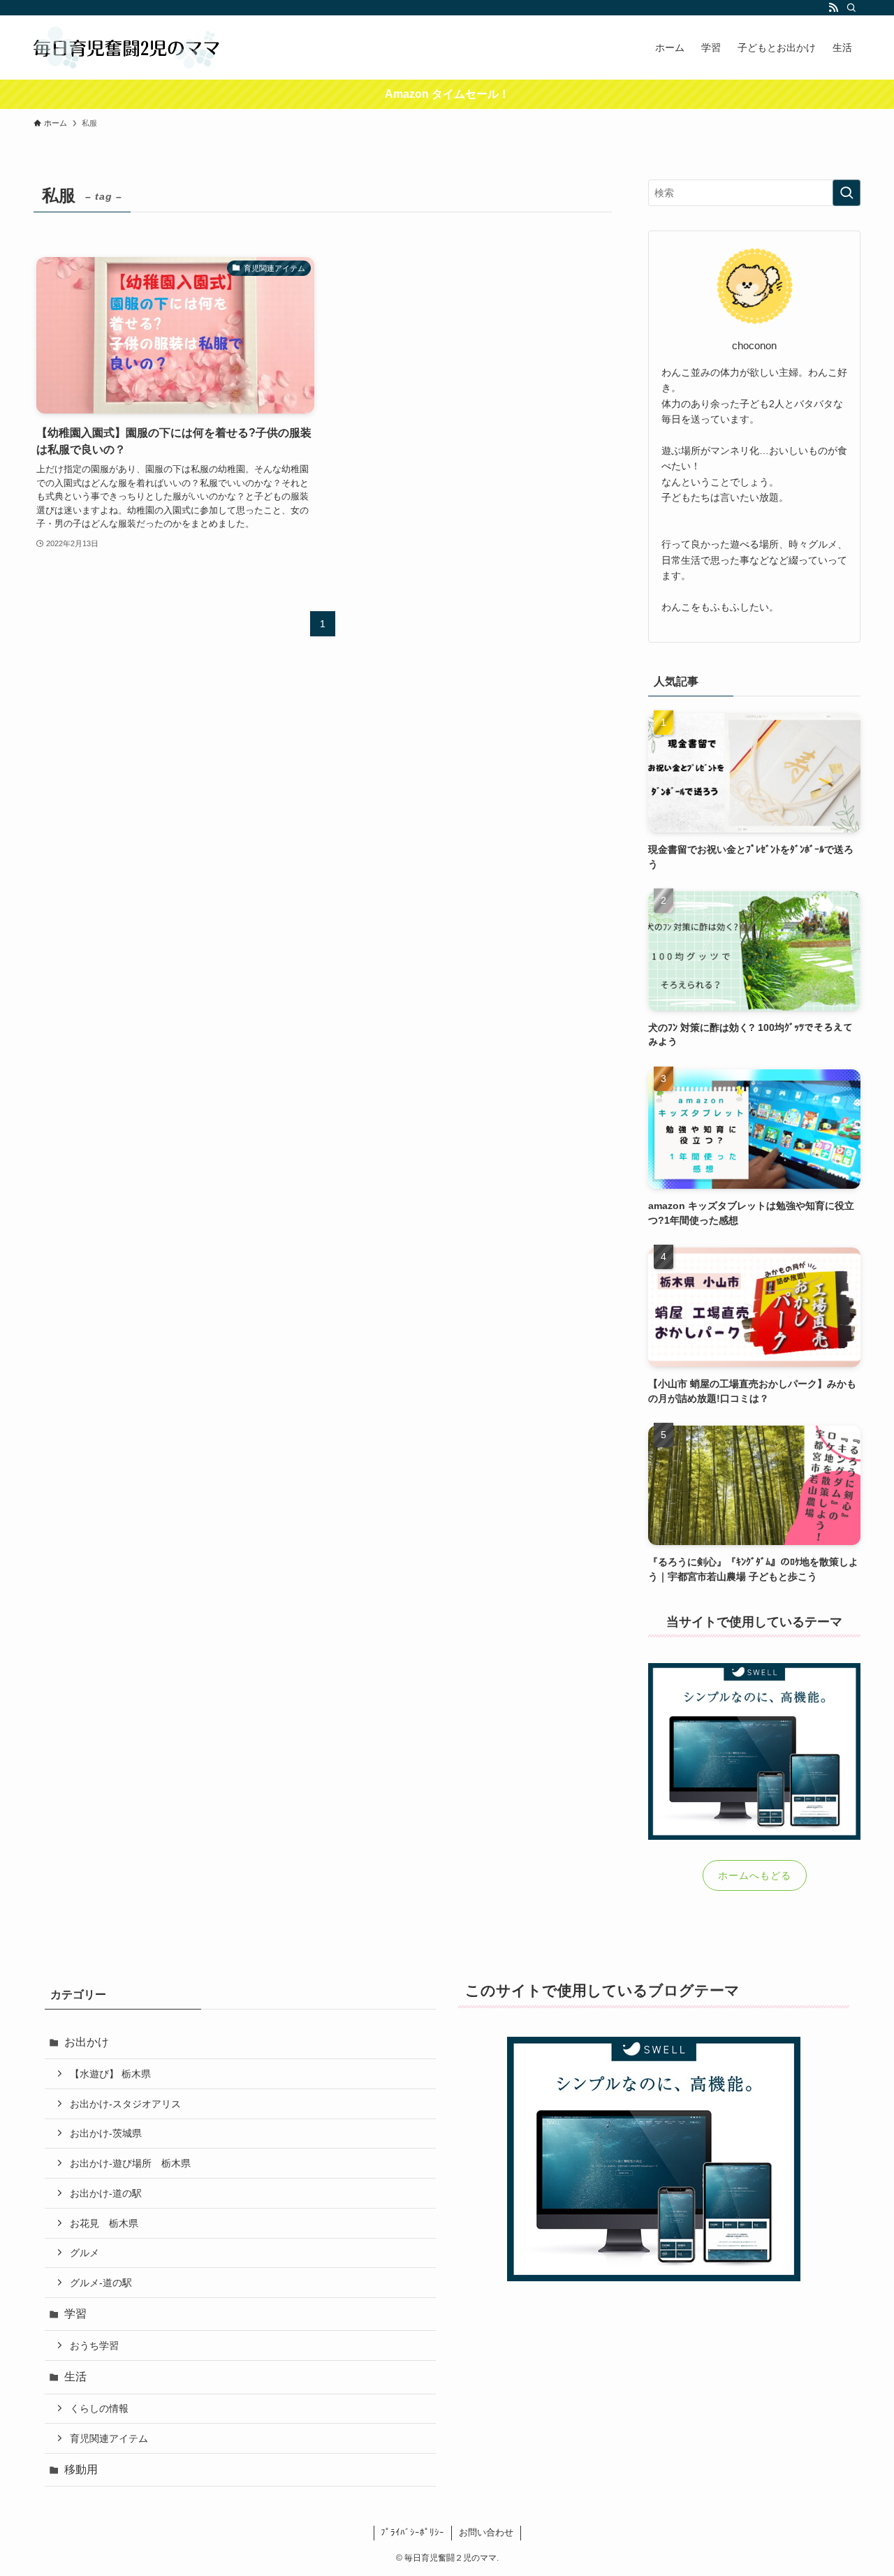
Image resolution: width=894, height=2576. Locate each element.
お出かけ (87, 2042)
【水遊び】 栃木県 (110, 2074)
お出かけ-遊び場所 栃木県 (130, 2163)
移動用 (81, 2469)
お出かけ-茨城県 (106, 2133)
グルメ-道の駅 (101, 2283)
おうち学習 (94, 2346)
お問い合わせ (486, 2532)
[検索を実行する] (847, 193)
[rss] (833, 8)
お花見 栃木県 (104, 2223)
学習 (75, 2314)
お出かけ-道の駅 (106, 2193)
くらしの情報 (99, 2408)
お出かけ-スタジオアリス (125, 2104)
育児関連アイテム (109, 2438)
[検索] (851, 8)
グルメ (85, 2253)
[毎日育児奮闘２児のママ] (127, 47)
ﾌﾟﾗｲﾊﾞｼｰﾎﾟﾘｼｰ (412, 2532)
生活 (75, 2377)
